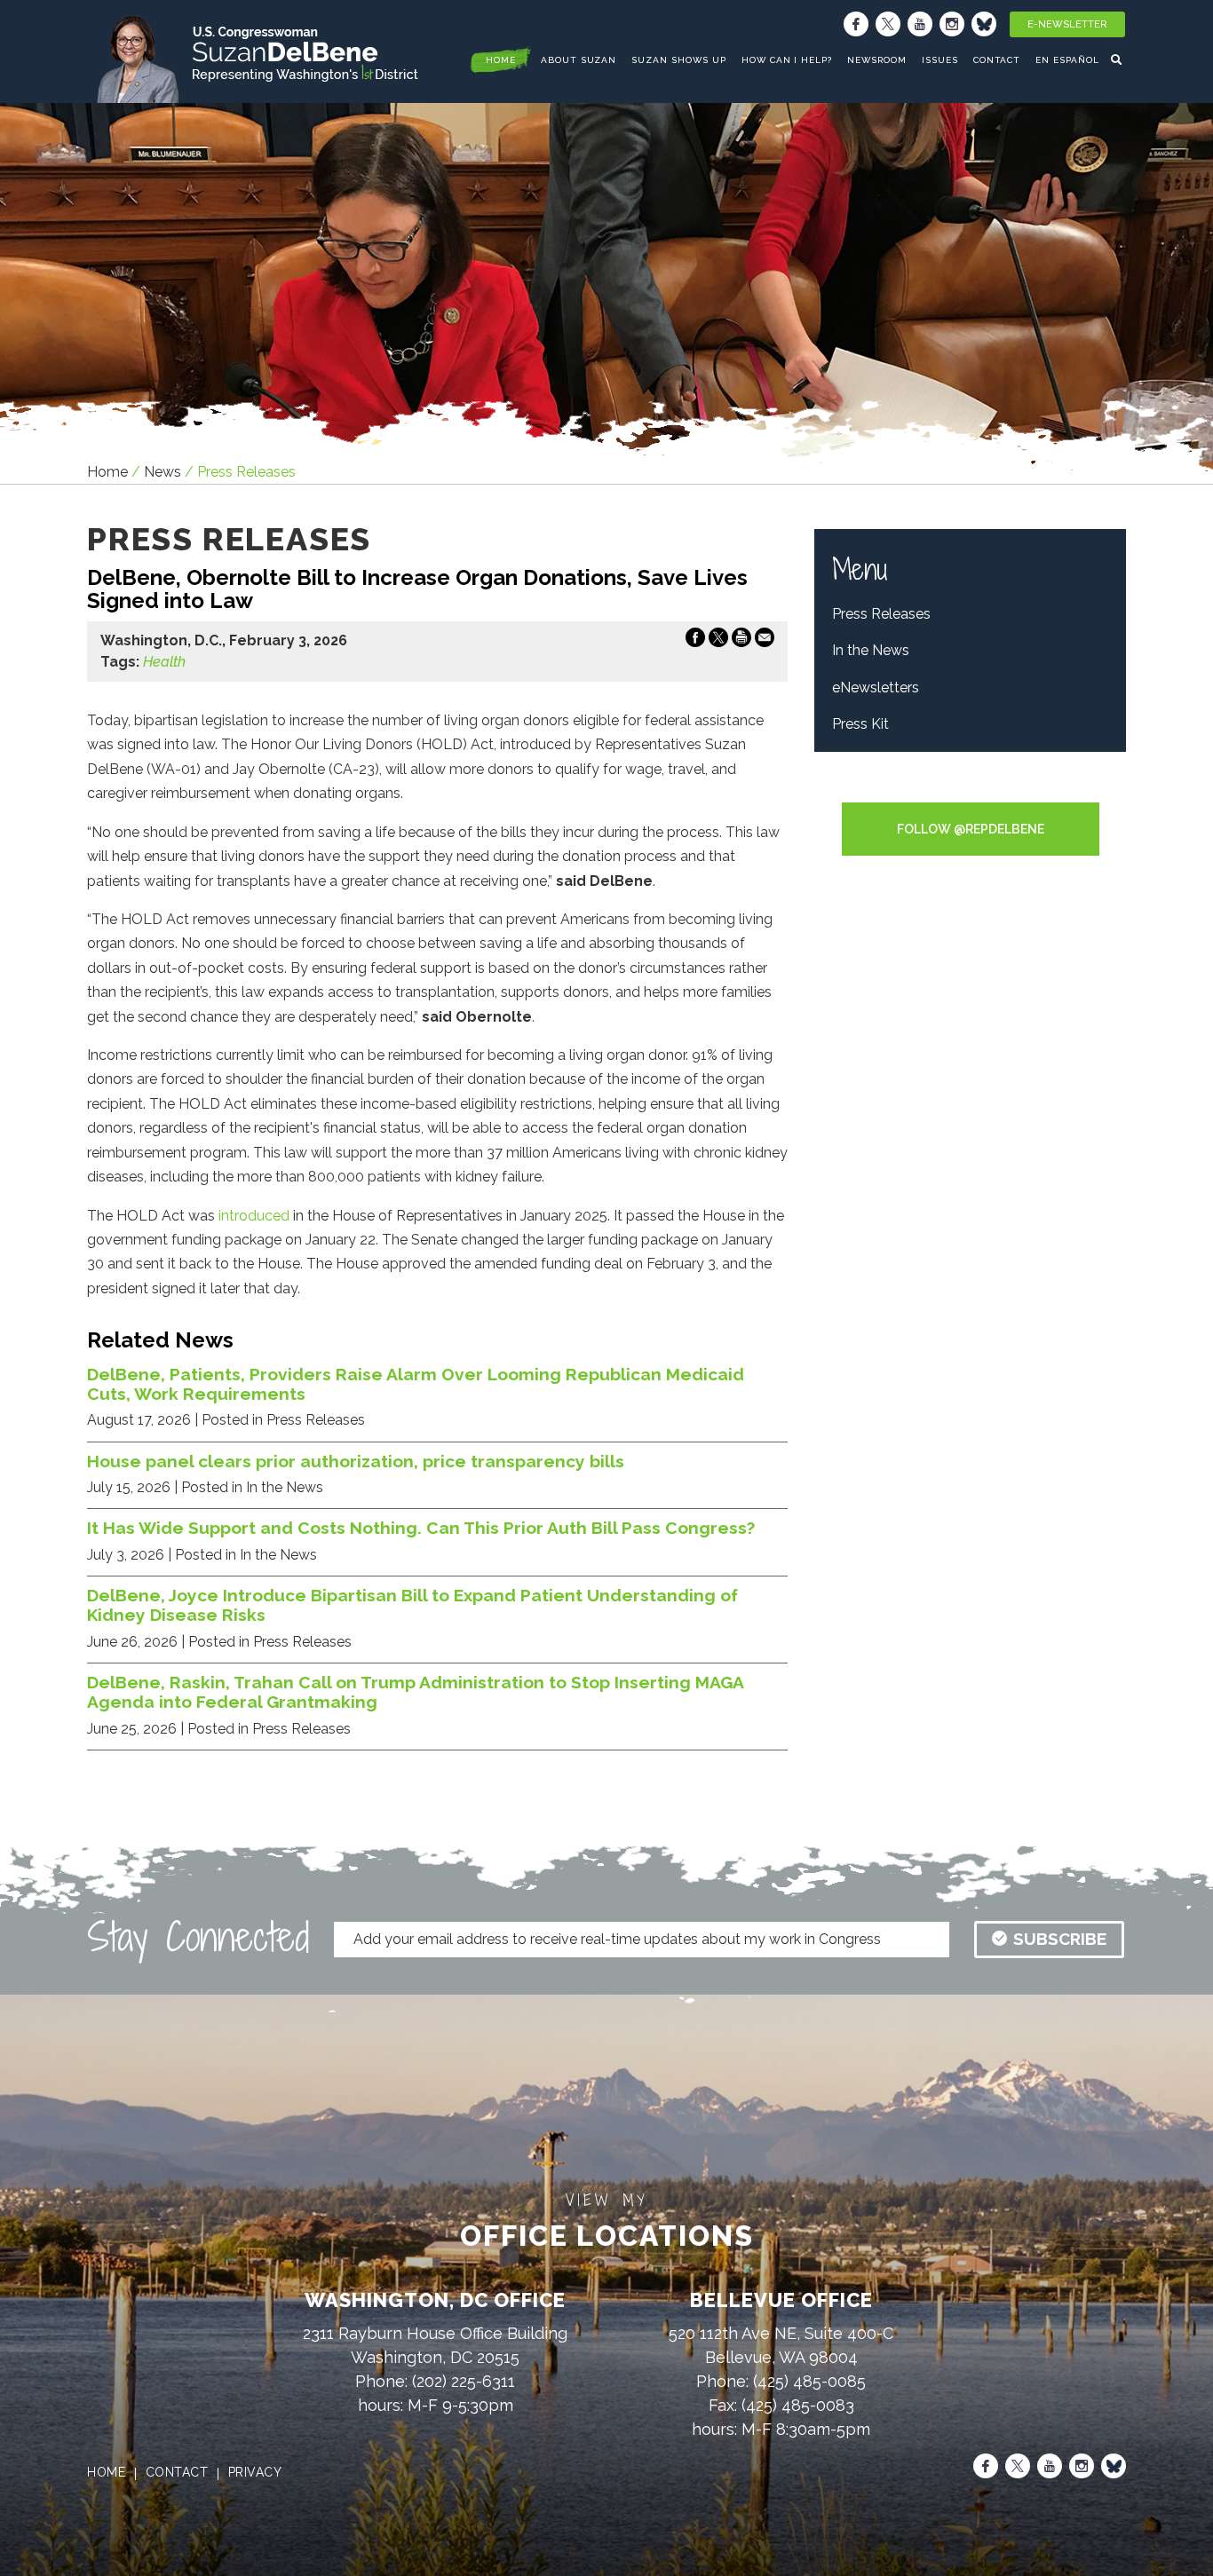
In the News (871, 650)
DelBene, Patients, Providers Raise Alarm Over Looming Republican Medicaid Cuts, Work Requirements (416, 1384)
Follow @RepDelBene (971, 829)
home (501, 60)
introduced (254, 1216)
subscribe (1060, 1939)
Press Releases (881, 614)
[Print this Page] (741, 641)
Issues (940, 60)
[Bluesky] (984, 24)
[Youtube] (920, 24)
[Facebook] (856, 24)
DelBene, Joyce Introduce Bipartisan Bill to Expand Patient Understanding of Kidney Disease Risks (412, 1605)
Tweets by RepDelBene (970, 790)
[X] (888, 24)
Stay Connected (198, 1937)
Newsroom (877, 60)
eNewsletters (876, 687)
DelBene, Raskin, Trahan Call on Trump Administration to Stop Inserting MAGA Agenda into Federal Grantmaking (415, 1692)
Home (107, 472)
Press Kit (860, 724)
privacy (255, 2472)
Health (164, 662)
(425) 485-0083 (798, 2405)
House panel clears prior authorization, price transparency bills (356, 1461)
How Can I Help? (787, 60)
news (163, 472)
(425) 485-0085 (809, 2381)
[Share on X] (718, 641)
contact (177, 2472)
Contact (997, 60)
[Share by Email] (765, 641)
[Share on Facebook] (695, 641)
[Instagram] (952, 24)
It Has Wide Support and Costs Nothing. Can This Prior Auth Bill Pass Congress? (421, 1528)
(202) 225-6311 (464, 2381)
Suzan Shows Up (678, 60)
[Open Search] (1118, 59)
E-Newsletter (1067, 24)
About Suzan (579, 60)
